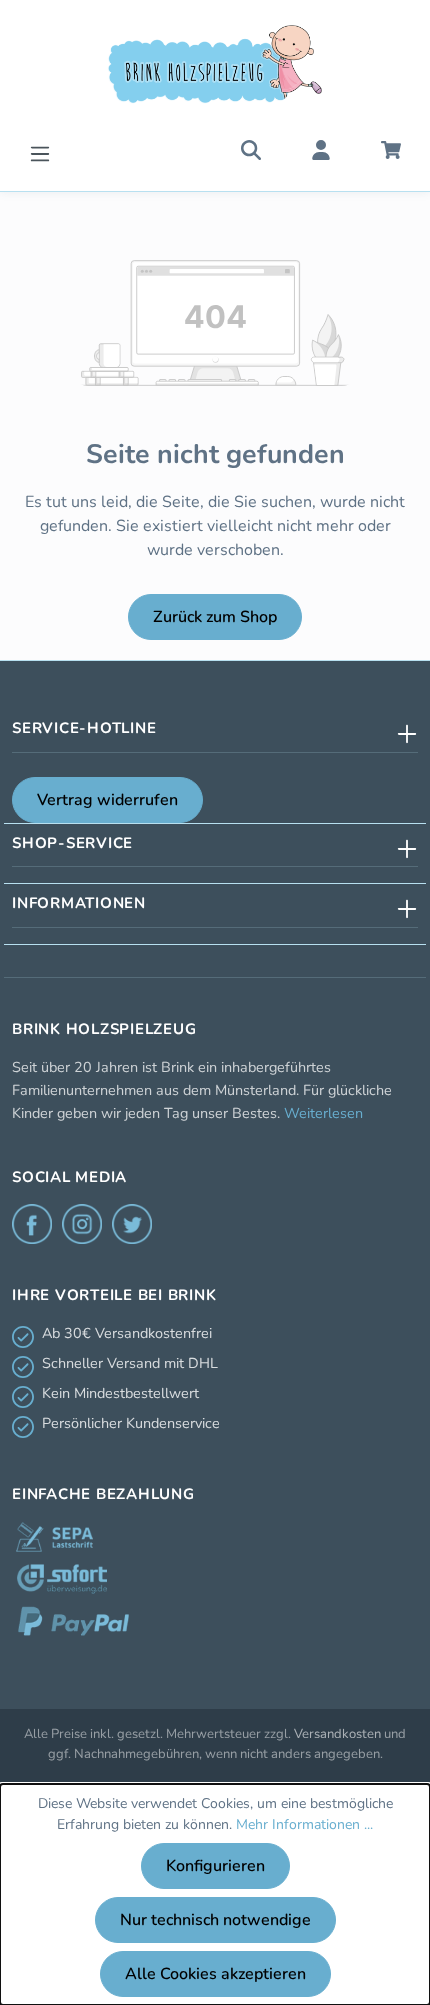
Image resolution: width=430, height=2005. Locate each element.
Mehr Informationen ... (304, 1824)
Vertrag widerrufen (107, 800)
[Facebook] (32, 1224)
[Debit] (54, 1537)
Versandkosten (337, 1734)
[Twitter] (132, 1224)
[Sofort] (62, 1579)
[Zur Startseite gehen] (215, 64)
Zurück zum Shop (215, 617)
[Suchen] (251, 149)
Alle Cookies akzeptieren (215, 1974)
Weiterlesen (323, 1113)
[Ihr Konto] (321, 149)
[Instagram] (82, 1224)
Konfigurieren (215, 1866)
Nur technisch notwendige (215, 1920)
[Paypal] (73, 1621)
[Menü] (40, 151)
